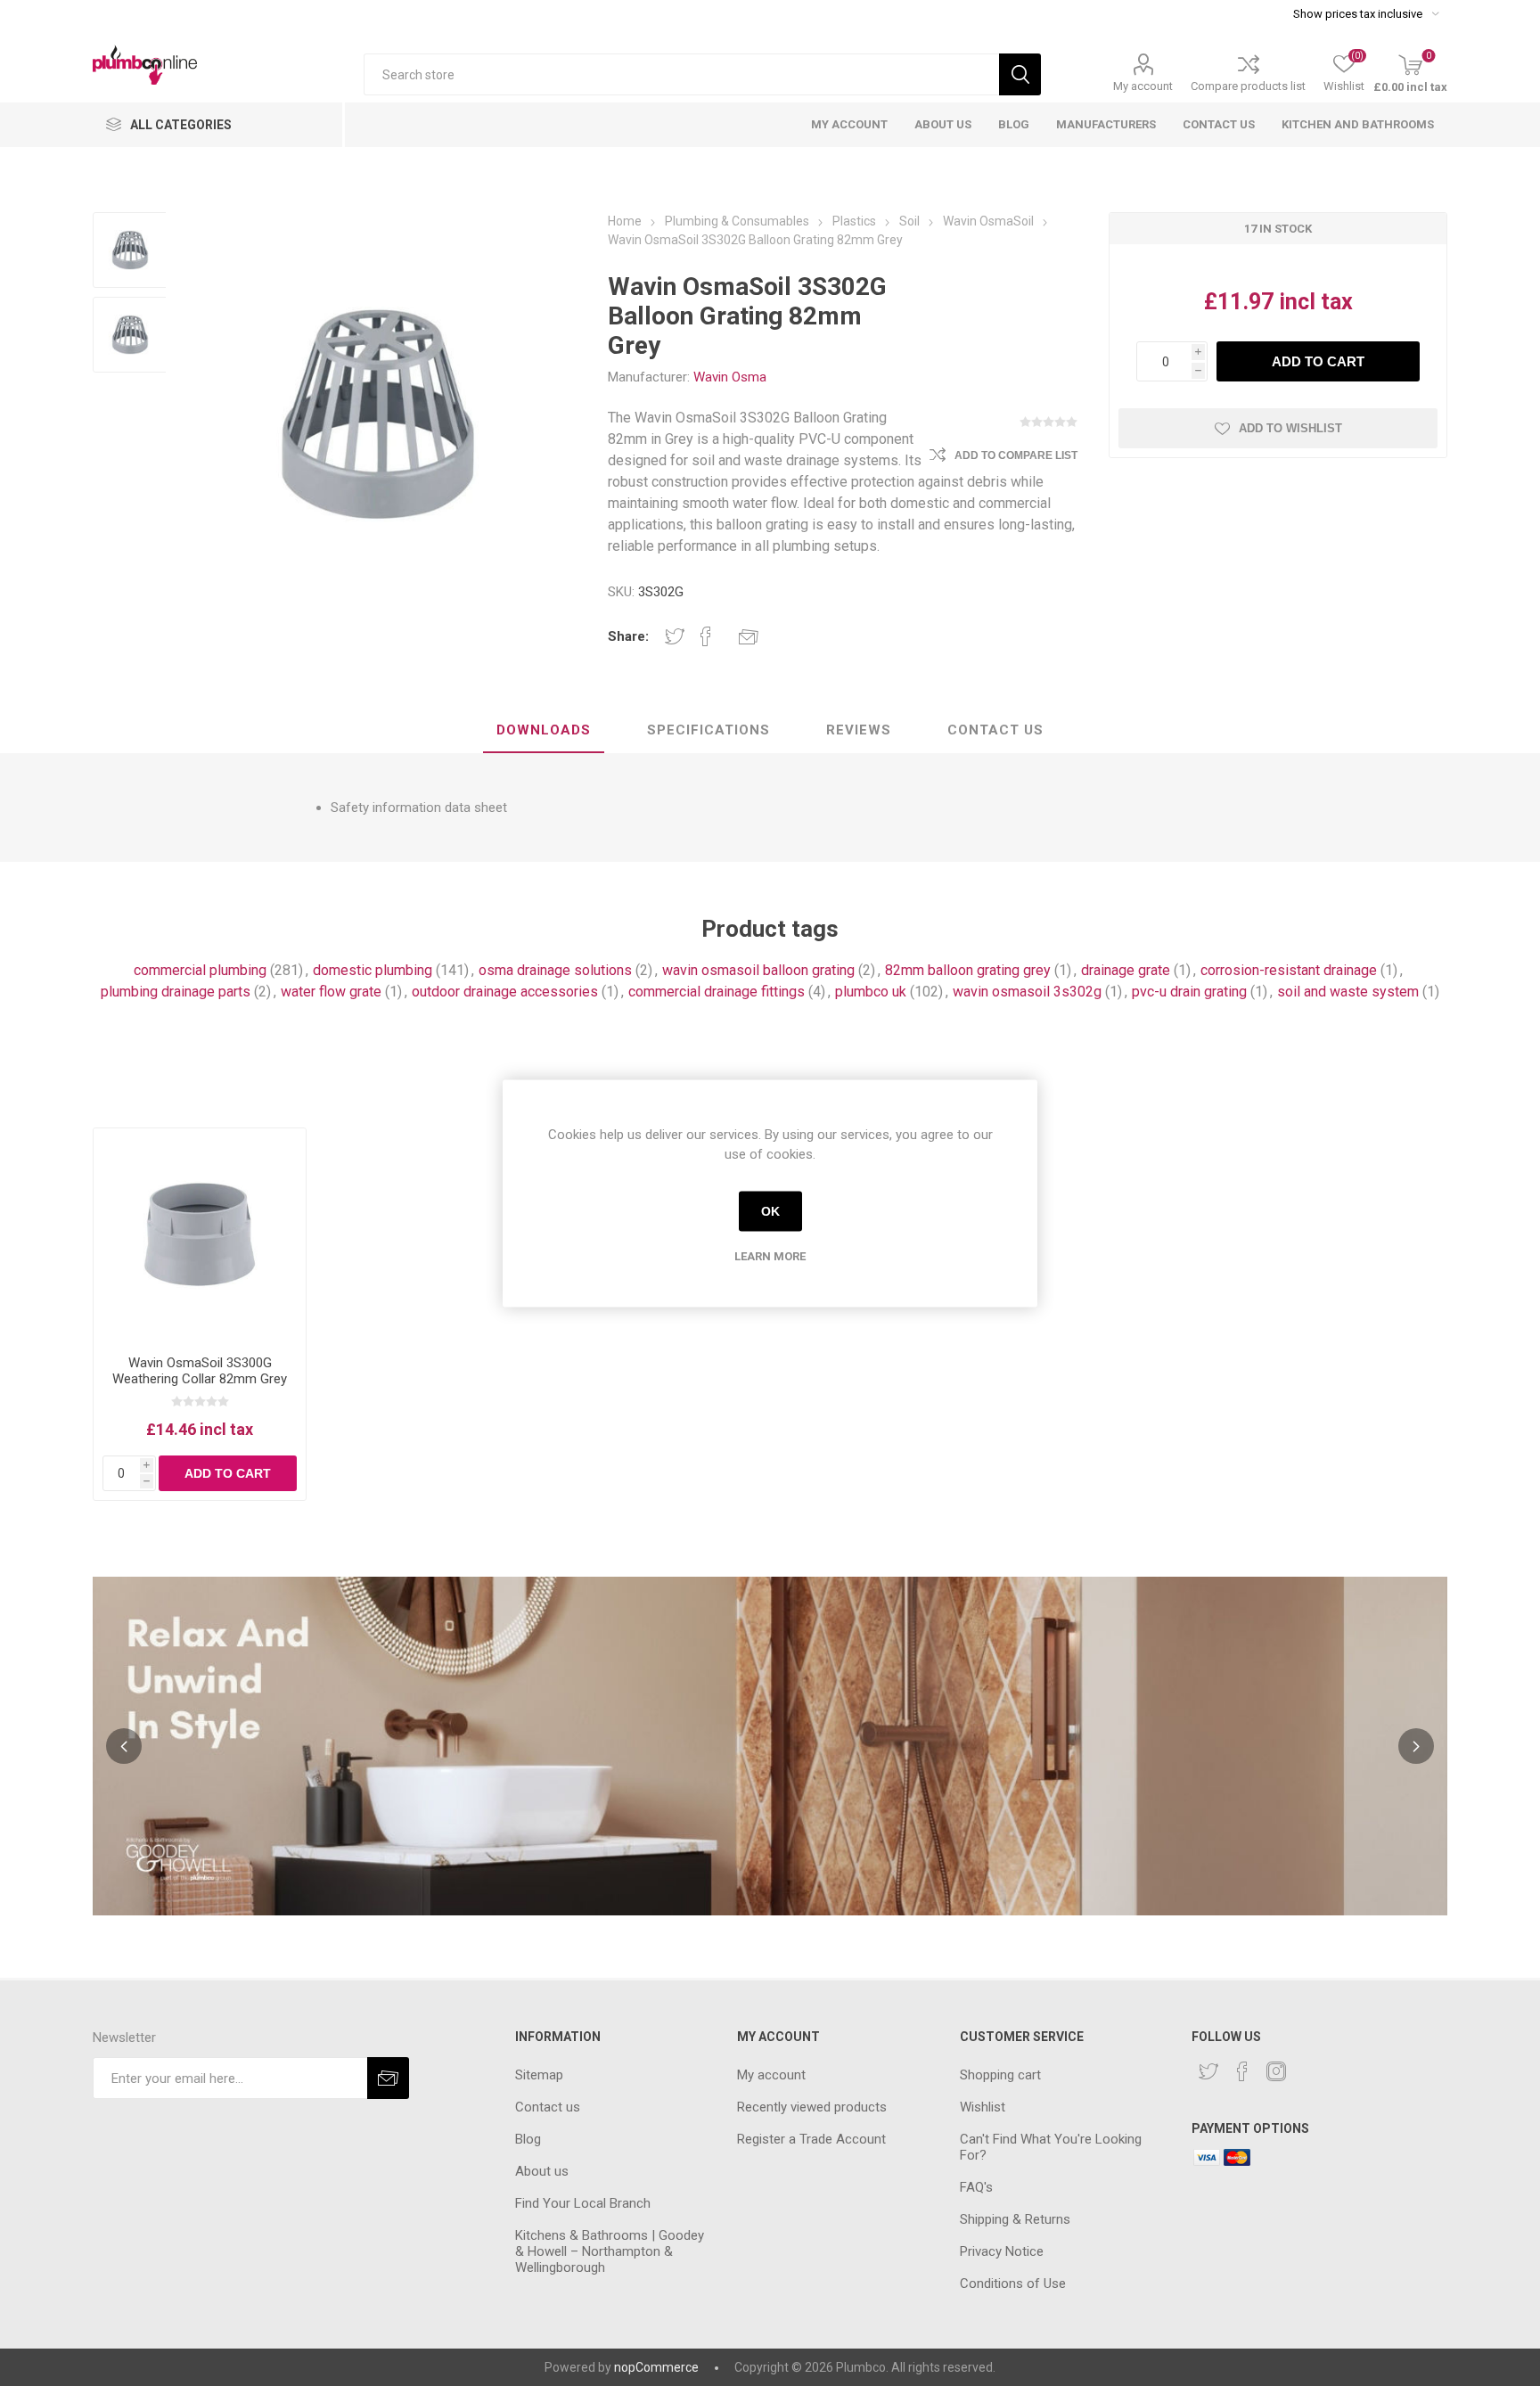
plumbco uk (871, 992)
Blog (528, 2139)
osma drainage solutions (555, 970)
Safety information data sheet (419, 808)
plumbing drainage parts (176, 992)
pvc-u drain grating (1189, 992)
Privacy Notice (1002, 2251)
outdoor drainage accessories (505, 992)
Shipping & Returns (1015, 2219)
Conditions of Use (1013, 2284)
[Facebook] (1242, 2071)
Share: (628, 636)
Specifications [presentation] (709, 730)
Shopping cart (1000, 2075)
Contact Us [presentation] (995, 730)
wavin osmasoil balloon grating (758, 970)
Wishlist (983, 2107)
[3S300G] (200, 1235)
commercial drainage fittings (717, 992)
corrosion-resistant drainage (1289, 970)
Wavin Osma (730, 377)
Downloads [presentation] (544, 730)
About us (542, 2171)
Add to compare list (1016, 455)
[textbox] (681, 74)
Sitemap (539, 2075)
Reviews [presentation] (859, 730)
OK (770, 1211)
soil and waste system (1348, 992)
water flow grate (331, 992)
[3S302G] (131, 250)
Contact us (548, 2107)
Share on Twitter (675, 636)
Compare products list (1248, 86)
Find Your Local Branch (583, 2203)
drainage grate (1126, 970)
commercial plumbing (200, 970)
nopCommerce (656, 2367)
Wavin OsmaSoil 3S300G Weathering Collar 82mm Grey (200, 1371)
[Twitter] (1208, 2071)
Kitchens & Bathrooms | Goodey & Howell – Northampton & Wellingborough (610, 2251)
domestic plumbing (373, 970)
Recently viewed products (812, 2107)
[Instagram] (1276, 2071)
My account (1143, 86)
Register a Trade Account (811, 2139)
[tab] (544, 731)
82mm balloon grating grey (968, 970)
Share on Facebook (706, 636)
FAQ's (976, 2187)
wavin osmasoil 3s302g (1027, 992)
